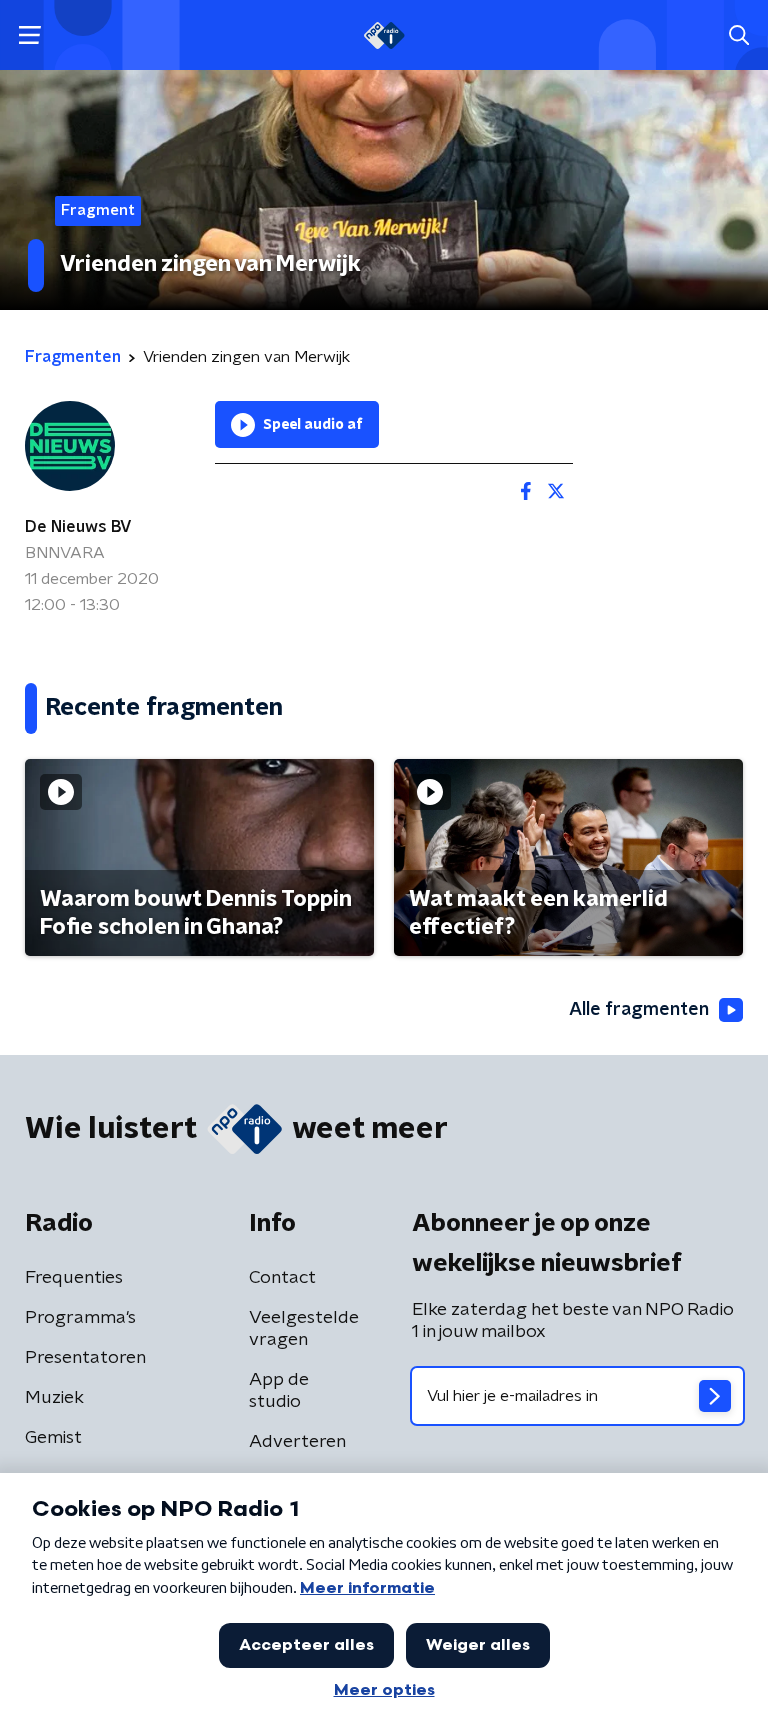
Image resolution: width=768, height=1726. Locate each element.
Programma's (80, 1318)
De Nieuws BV (78, 527)
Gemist (53, 1438)
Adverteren (297, 1442)
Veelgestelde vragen (304, 1329)
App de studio (279, 1391)
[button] (29, 35)
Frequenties (74, 1278)
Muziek (54, 1398)
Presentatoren (85, 1358)
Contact (282, 1278)
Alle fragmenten (639, 1010)
